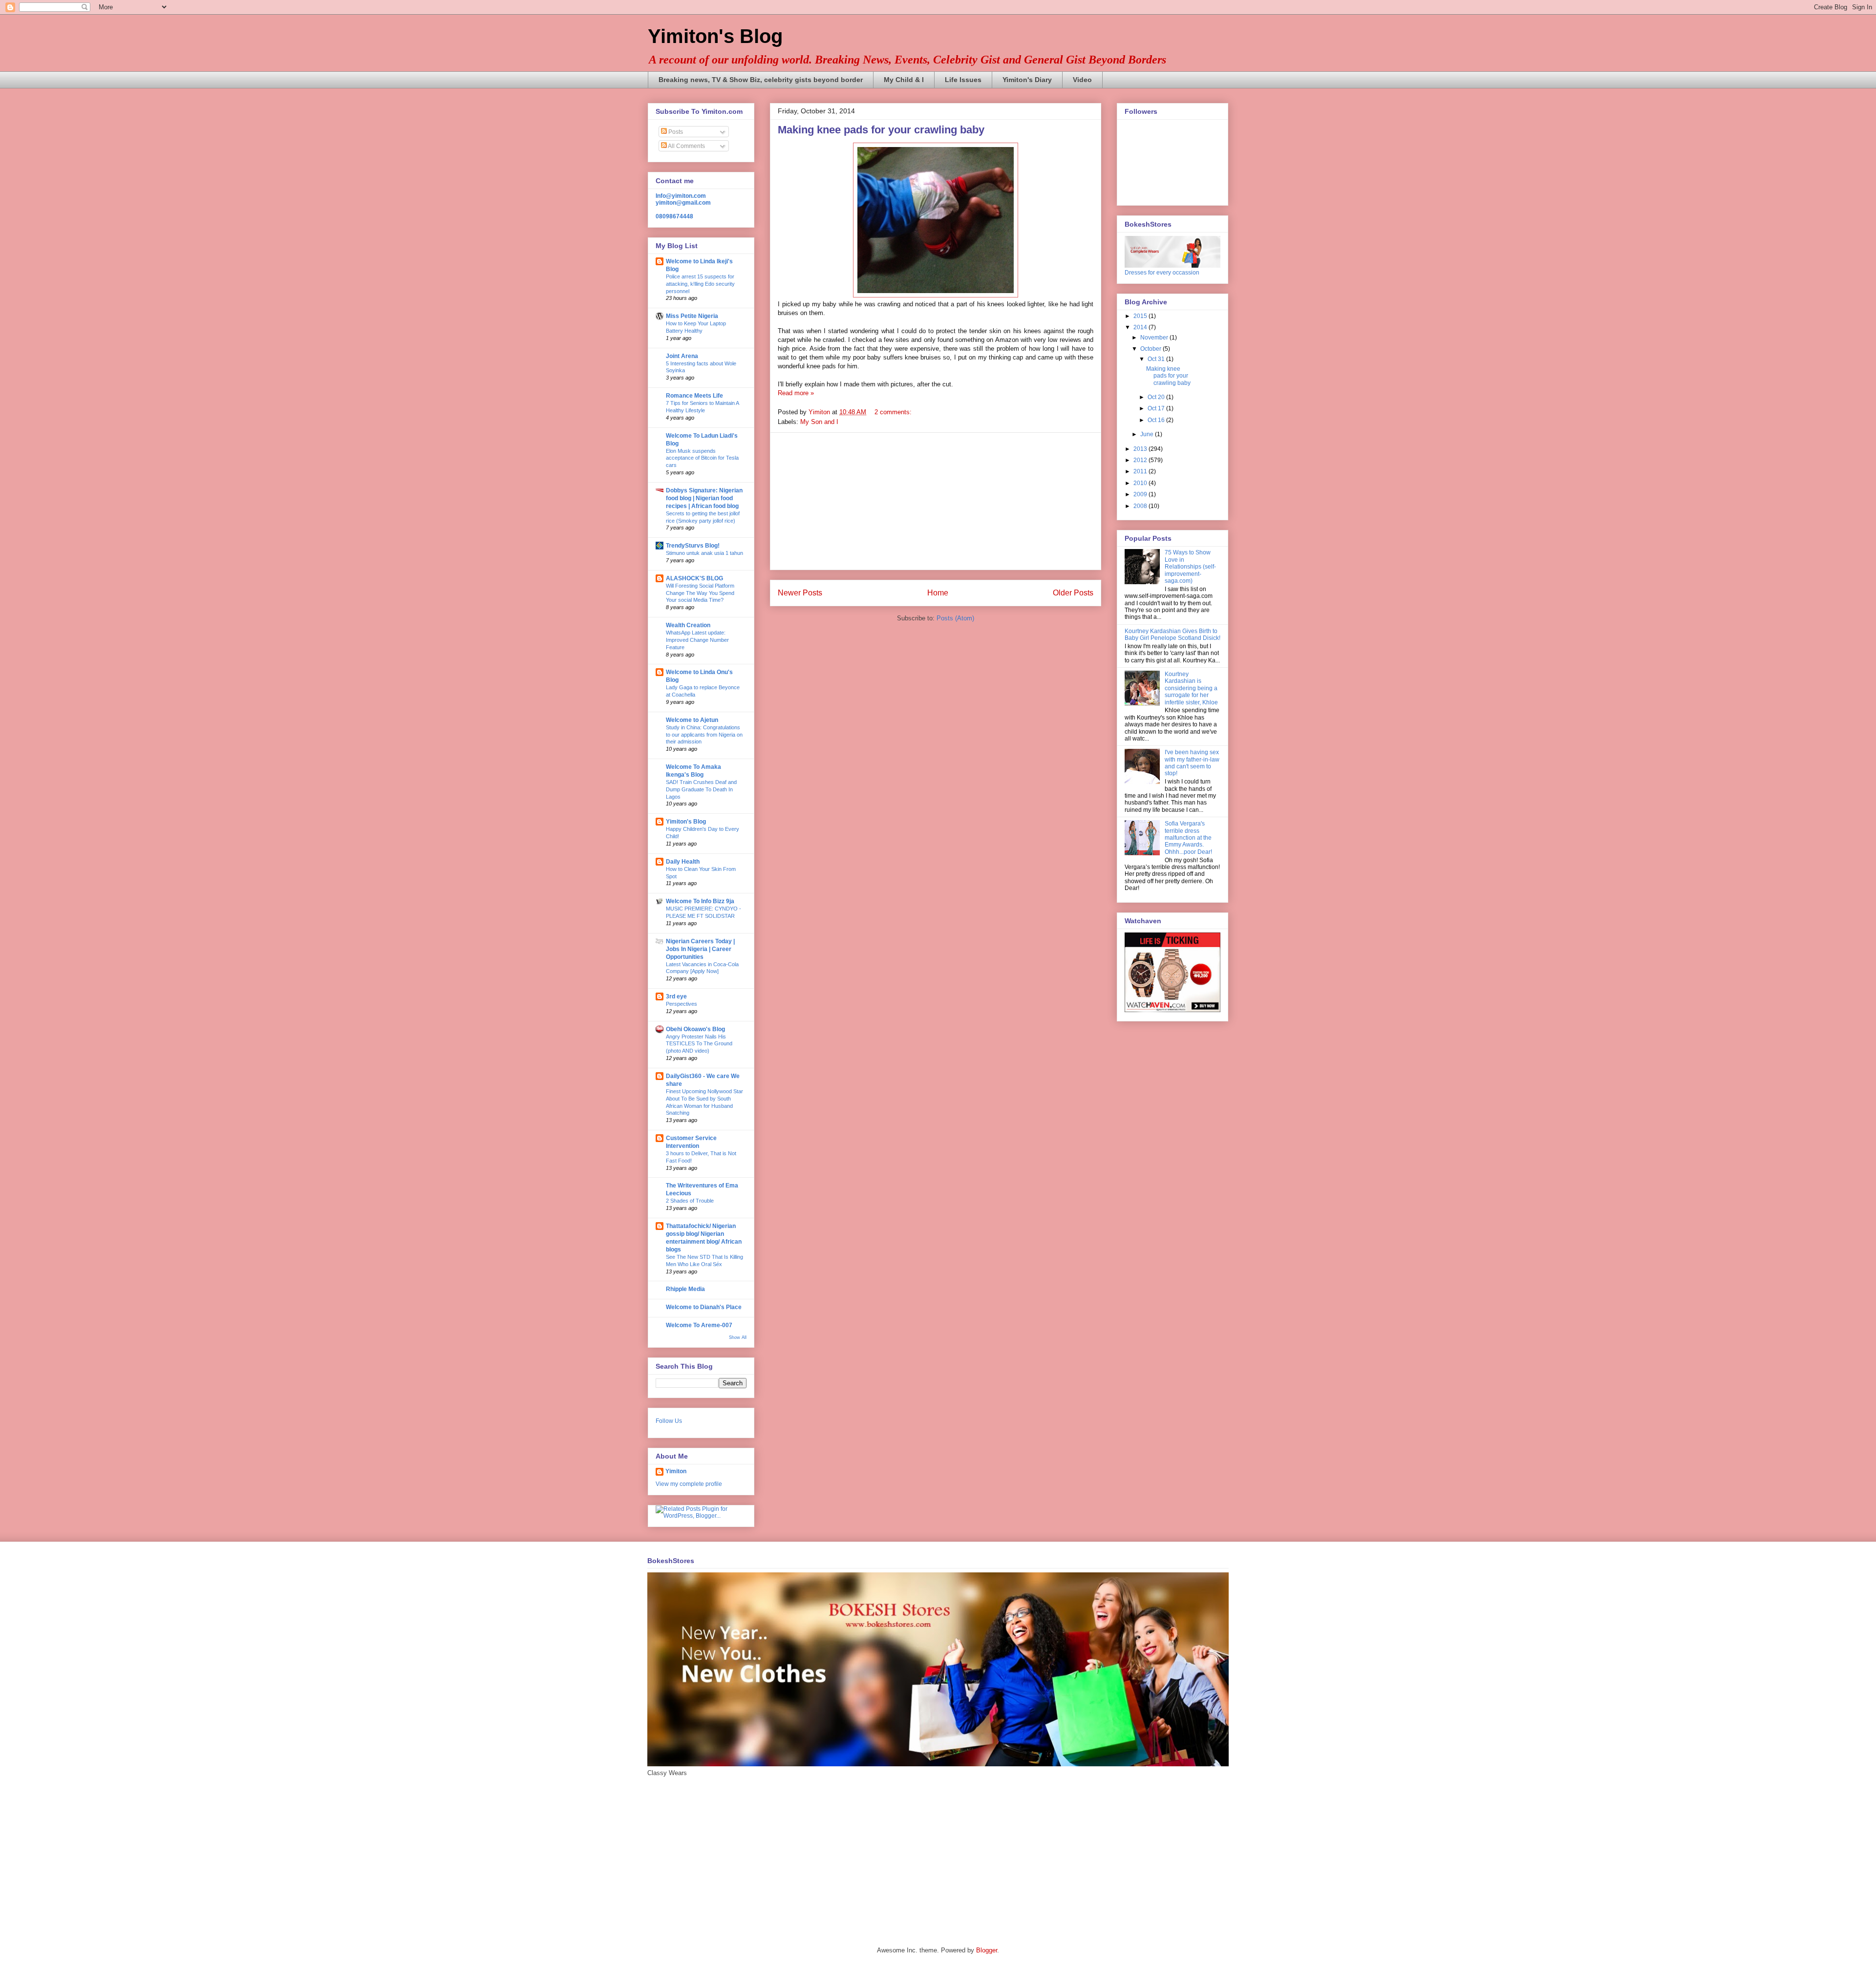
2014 (1141, 327)
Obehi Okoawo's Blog (695, 1029)
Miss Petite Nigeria (692, 316)
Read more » (796, 393)
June (1148, 434)
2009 (1141, 494)
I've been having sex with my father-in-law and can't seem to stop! (1192, 763)
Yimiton (676, 1471)
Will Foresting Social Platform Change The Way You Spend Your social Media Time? (700, 593)
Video (1082, 80)
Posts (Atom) (955, 618)
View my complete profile (689, 1484)
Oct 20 (1157, 397)
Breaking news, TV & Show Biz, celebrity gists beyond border (761, 80)
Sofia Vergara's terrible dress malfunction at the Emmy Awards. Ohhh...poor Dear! (1188, 838)
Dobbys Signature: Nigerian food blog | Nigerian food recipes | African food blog (704, 498)
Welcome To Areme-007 (699, 1325)
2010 (1141, 483)
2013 (1141, 449)
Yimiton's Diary (1027, 80)
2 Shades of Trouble (690, 1201)
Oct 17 (1157, 408)
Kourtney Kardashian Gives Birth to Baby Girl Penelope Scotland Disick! (1172, 635)
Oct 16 (1157, 420)
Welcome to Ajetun (692, 720)
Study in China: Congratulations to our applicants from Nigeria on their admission (704, 735)
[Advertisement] (936, 501)
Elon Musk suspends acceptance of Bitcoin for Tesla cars (702, 458)
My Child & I (904, 80)
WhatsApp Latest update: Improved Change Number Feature (697, 640)
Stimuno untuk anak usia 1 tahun (704, 553)
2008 (1141, 506)
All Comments (686, 146)
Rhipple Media (685, 1289)
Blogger (987, 1950)
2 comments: (894, 412)
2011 (1141, 471)
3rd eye (676, 996)
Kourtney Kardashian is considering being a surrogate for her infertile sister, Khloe (1191, 688)
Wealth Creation (688, 625)
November (1155, 338)
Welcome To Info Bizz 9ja (700, 901)
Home (938, 593)
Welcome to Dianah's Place (704, 1307)
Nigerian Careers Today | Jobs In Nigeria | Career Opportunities (700, 949)
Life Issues (963, 80)
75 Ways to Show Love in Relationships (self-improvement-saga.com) (1190, 567)
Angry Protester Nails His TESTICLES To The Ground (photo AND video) (699, 1044)
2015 (1141, 316)
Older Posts (1073, 593)
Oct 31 (1157, 359)
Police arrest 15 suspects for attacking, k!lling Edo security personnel (700, 284)
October (1151, 349)
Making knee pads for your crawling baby (881, 130)
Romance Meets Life (694, 396)
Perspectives (682, 1004)
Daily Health (683, 862)
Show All (738, 1337)
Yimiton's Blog (715, 36)
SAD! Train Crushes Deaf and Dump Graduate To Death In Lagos (701, 789)
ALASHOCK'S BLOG (694, 578)
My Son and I (819, 422)
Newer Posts (800, 593)
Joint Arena (682, 356)
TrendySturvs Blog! (693, 546)
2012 (1141, 460)
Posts (675, 132)
